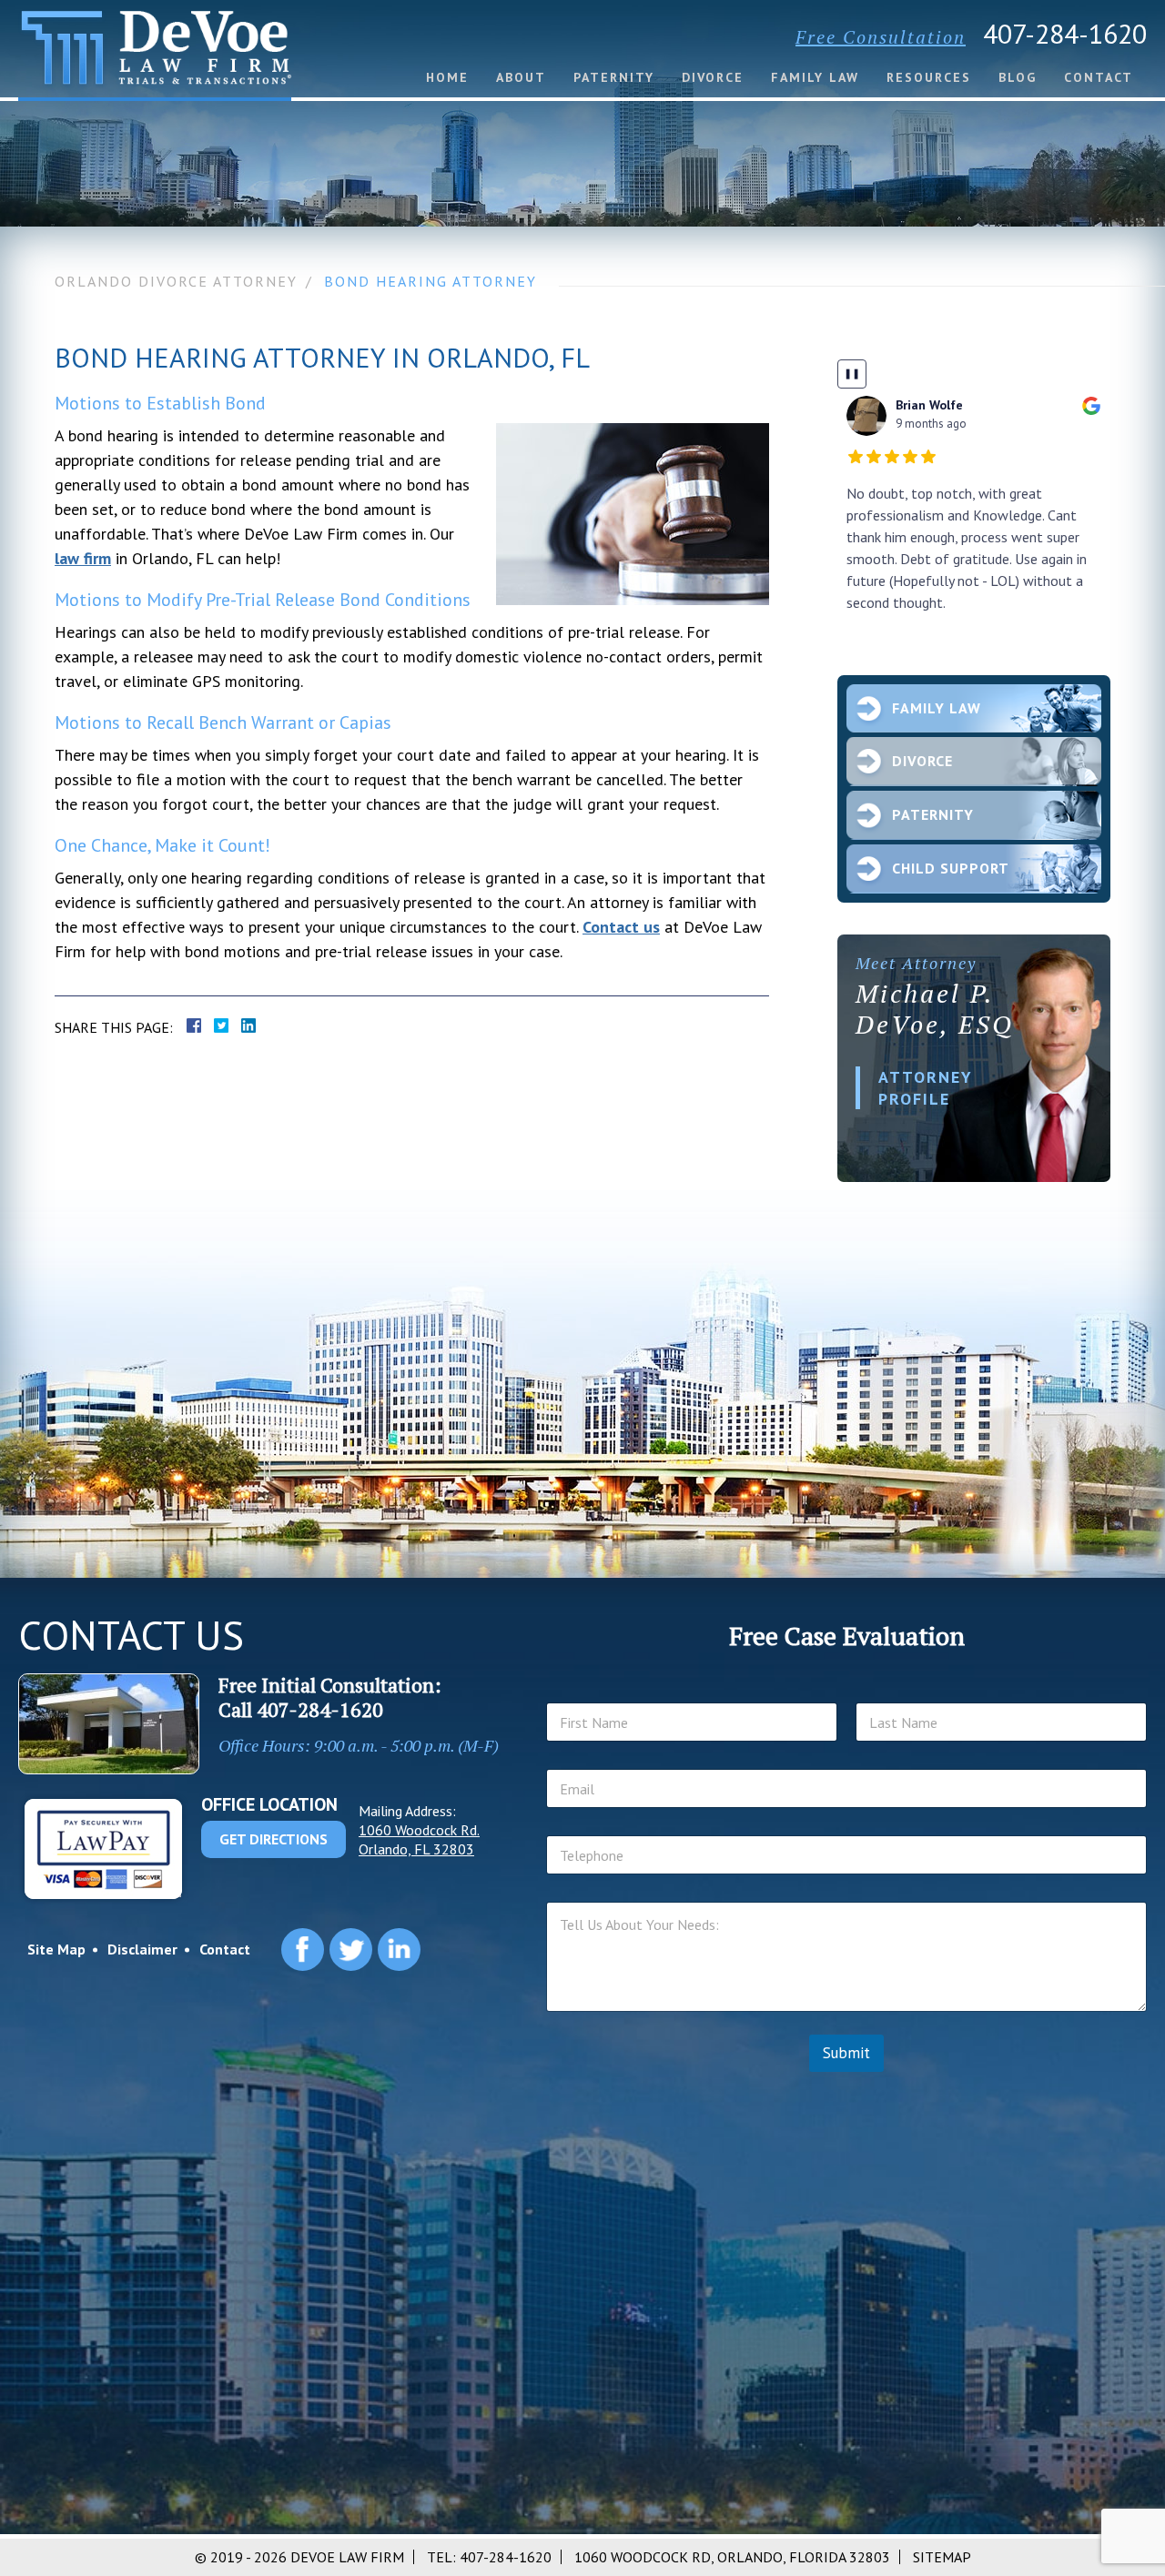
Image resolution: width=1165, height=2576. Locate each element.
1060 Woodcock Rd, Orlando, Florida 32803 (732, 2557)
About (521, 77)
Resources (929, 77)
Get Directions (274, 1839)
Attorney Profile (926, 1087)
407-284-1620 (1065, 33)
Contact (1099, 77)
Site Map (56, 1949)
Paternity (614, 77)
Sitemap (942, 2557)
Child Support (951, 868)
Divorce (713, 77)
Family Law (815, 77)
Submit (846, 2053)
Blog (1018, 77)
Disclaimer (142, 1949)
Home (447, 77)
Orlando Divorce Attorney (176, 281)
